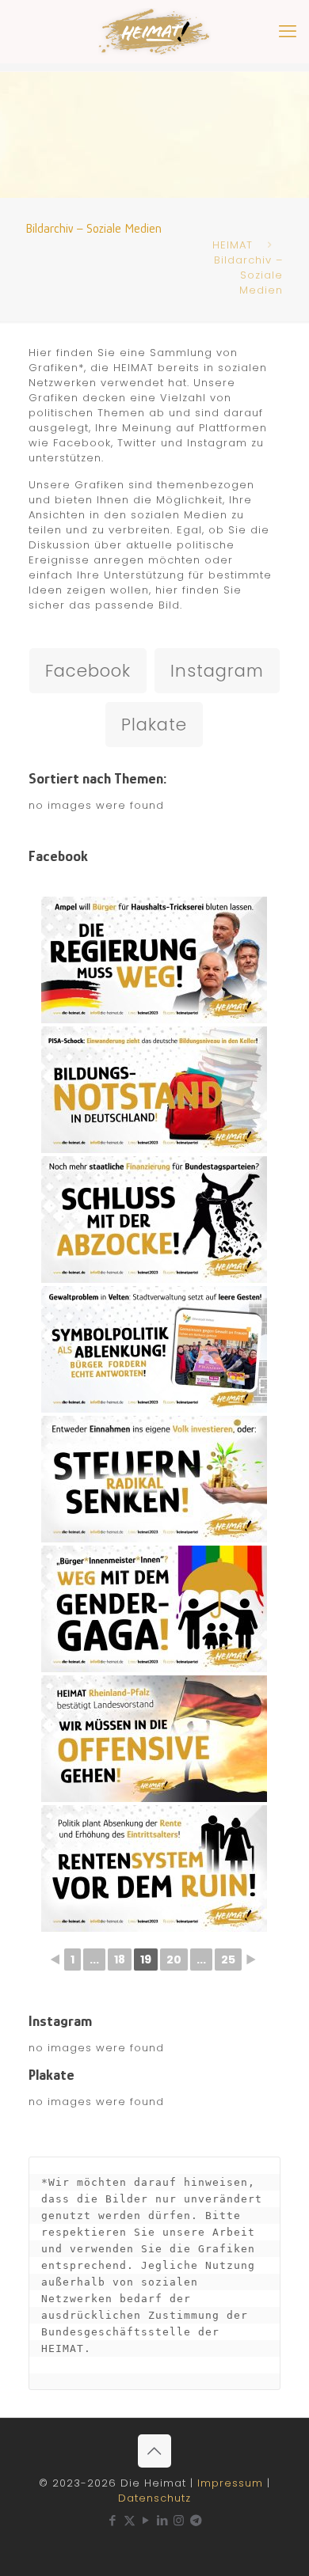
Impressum (230, 2483)
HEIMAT (233, 245)
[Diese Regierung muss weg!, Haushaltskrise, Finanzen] (154, 960)
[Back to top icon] (154, 2451)
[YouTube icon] (146, 2520)
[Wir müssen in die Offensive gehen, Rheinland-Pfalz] (154, 1739)
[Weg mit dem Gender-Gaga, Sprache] (154, 1609)
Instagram (217, 671)
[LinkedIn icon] (163, 2520)
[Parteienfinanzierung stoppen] (154, 1220)
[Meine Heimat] (154, 32)
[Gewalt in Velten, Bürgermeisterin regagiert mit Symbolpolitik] (154, 1349)
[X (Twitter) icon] (130, 2520)
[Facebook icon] (113, 2520)
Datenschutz (154, 2498)
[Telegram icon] (196, 2520)
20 (174, 1960)
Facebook (88, 671)
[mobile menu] (288, 32)
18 (120, 1960)
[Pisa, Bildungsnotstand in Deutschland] (154, 1090)
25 (228, 1960)
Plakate (154, 725)
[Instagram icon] (179, 2520)
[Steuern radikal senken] (154, 1479)
